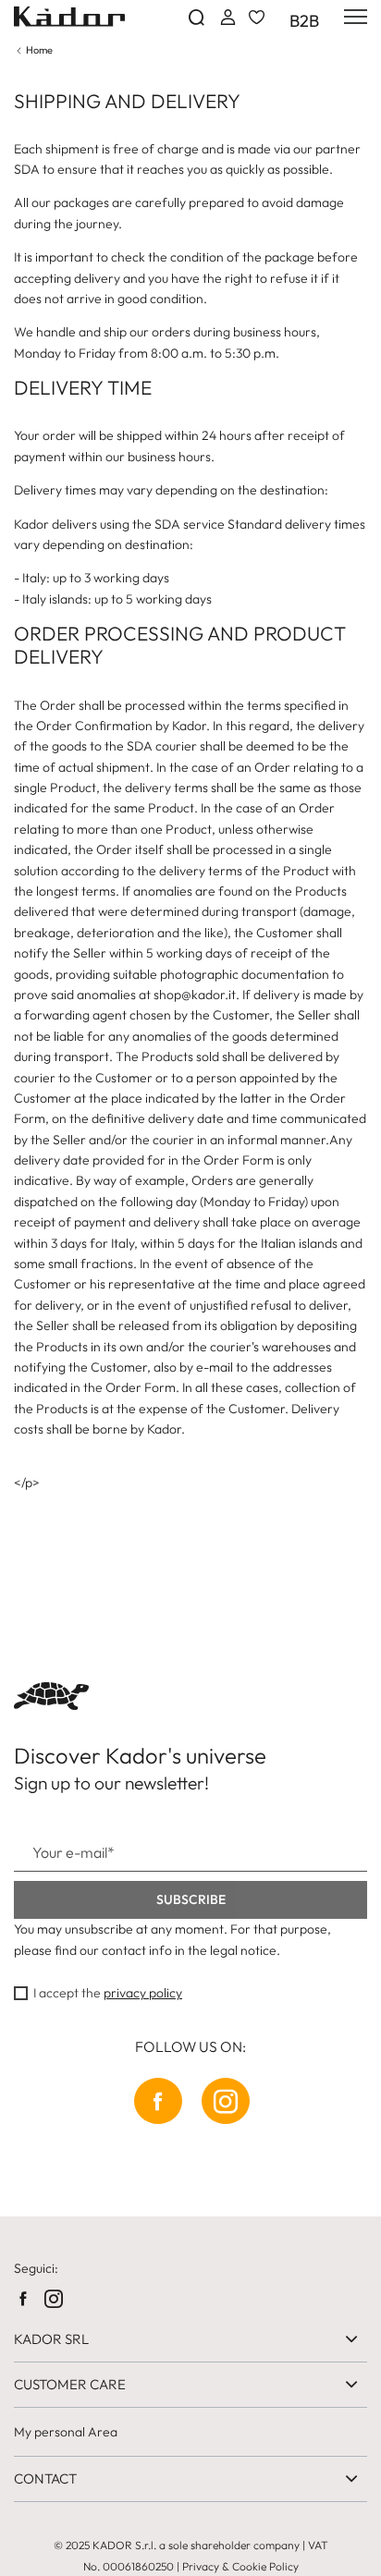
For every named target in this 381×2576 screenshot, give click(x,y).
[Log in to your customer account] (227, 17)
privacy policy (143, 1993)
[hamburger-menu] (352, 17)
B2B (304, 21)
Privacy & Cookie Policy (240, 2566)
